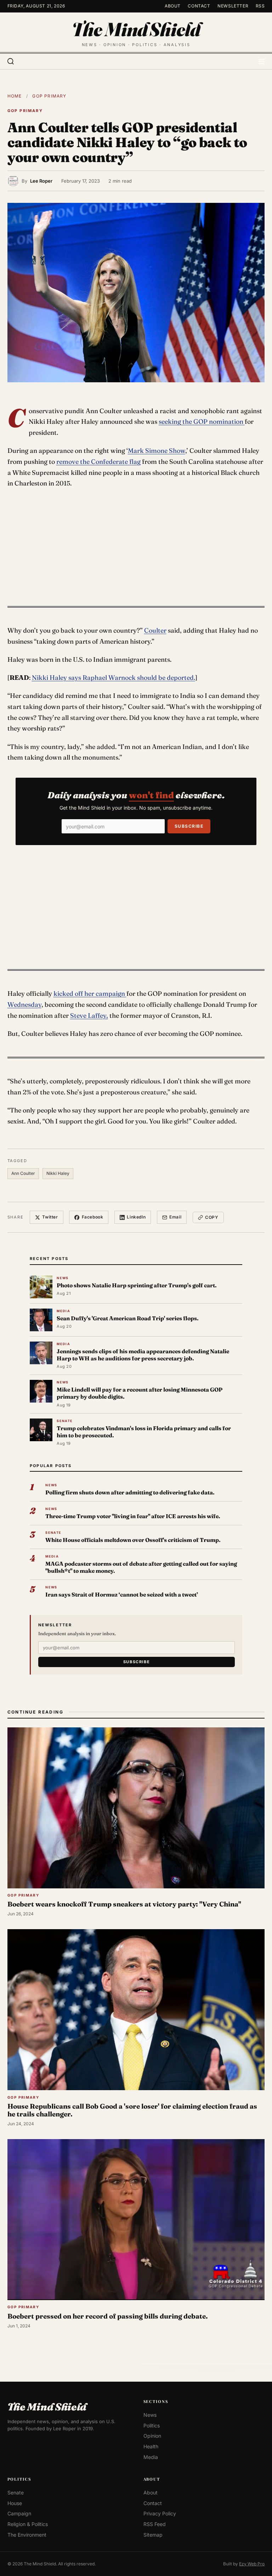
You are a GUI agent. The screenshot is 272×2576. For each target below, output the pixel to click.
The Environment (27, 2535)
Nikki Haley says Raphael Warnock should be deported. (114, 678)
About (173, 6)
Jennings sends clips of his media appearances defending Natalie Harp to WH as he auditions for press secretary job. (143, 1355)
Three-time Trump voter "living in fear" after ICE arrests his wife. (133, 1516)
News (150, 2415)
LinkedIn (136, 1217)
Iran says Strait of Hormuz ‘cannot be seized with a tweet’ (122, 1595)
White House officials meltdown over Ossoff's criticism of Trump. (133, 1540)
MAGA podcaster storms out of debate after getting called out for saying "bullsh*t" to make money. (141, 1567)
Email (175, 1217)
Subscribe (189, 826)
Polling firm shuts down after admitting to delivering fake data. (130, 1492)
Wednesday (24, 1004)
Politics (152, 2425)
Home (15, 96)
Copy (212, 1217)
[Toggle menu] (261, 61)
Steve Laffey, (89, 1015)
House (15, 2503)
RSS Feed (155, 2524)
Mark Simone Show (157, 451)
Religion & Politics (28, 2524)
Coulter (155, 630)
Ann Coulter (23, 1173)
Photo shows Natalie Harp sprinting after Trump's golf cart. (137, 1285)
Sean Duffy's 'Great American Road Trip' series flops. (128, 1318)
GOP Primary (49, 96)
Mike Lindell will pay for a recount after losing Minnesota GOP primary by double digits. (140, 1393)
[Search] (11, 61)
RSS (260, 6)
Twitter (50, 1217)
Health (151, 2446)
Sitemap (153, 2535)
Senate (16, 2492)
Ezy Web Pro (252, 2564)
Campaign (19, 2513)
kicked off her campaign (90, 993)
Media (151, 2457)
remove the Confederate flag (98, 462)
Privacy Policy (160, 2513)
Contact (199, 6)
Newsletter (233, 6)
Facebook (93, 1217)
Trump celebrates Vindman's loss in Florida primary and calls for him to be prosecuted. (144, 1432)
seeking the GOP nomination (202, 421)
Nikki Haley (58, 1173)
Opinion (152, 2436)
